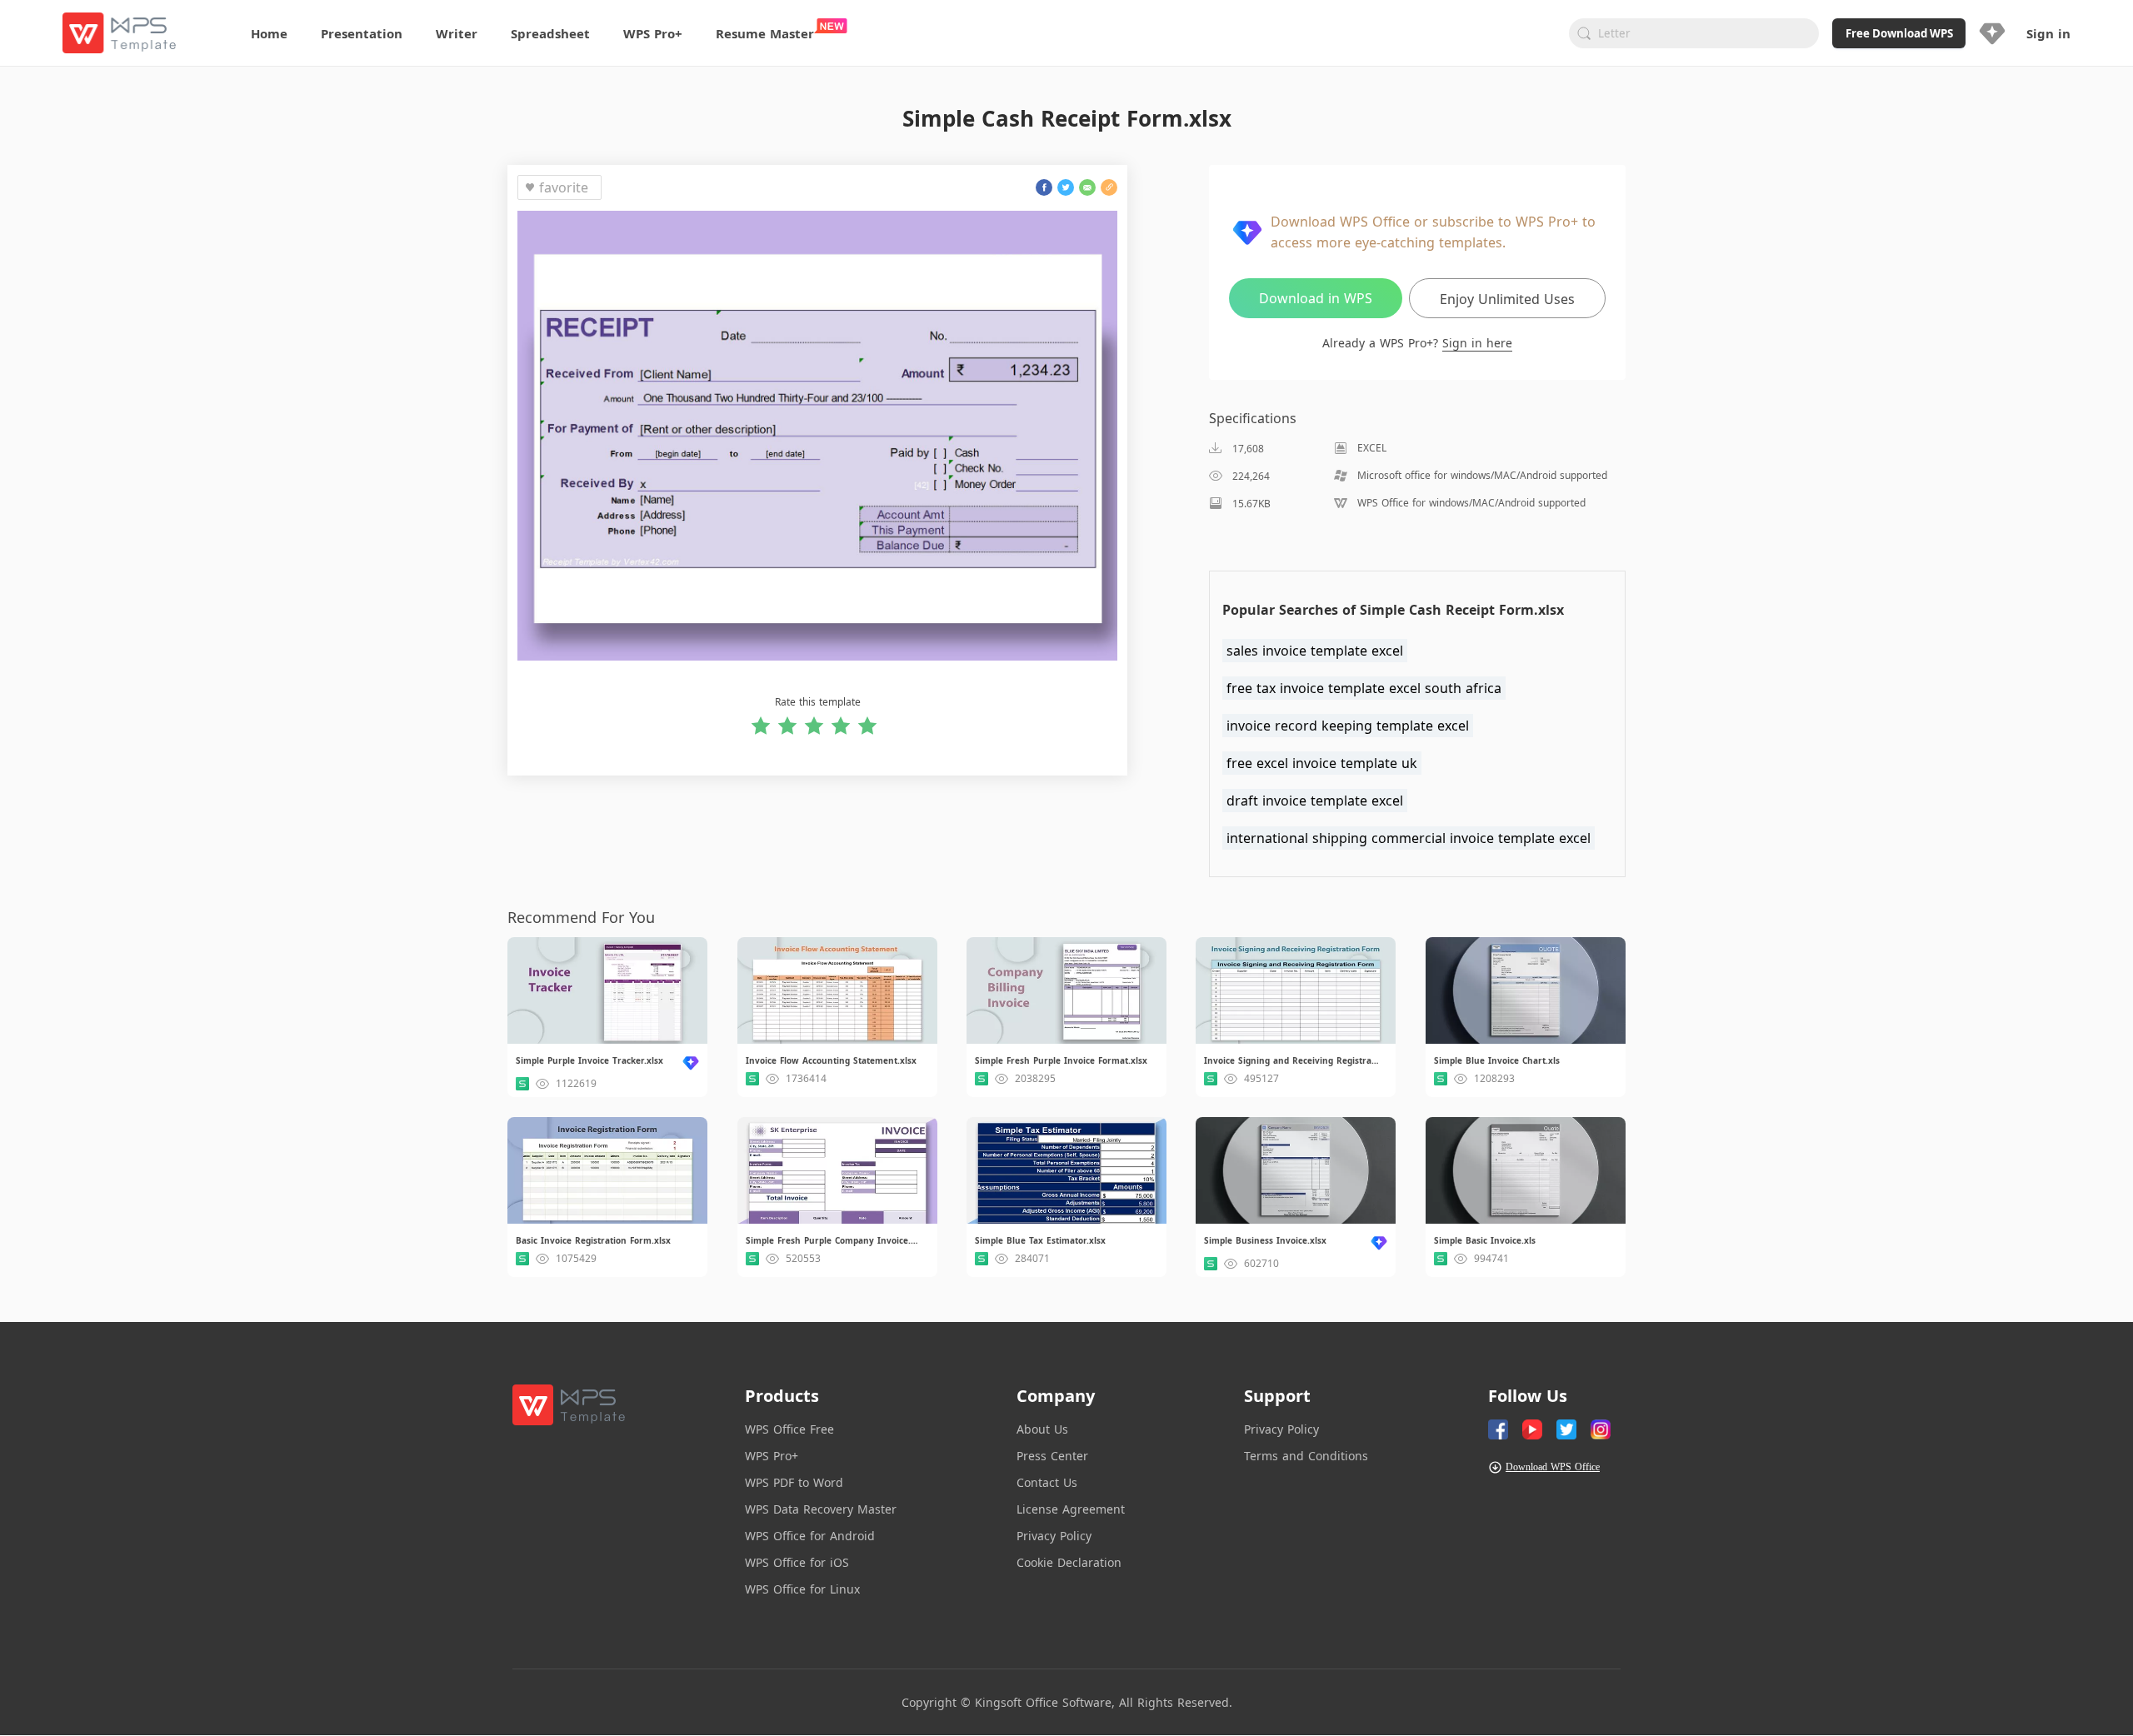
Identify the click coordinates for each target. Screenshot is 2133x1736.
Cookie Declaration (1069, 1562)
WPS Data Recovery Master (821, 1509)
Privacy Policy (1054, 1536)
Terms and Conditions (1306, 1456)
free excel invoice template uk (1322, 763)
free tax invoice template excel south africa (1364, 688)
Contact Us (1047, 1482)
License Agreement (1071, 1509)
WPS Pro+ (772, 1456)
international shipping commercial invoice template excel (1409, 838)
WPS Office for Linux (802, 1589)
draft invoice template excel (1315, 801)
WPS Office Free (789, 1429)
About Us (1042, 1429)
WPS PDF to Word (794, 1482)
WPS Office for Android (810, 1536)
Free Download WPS (1899, 33)
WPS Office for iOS (797, 1562)
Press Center (1052, 1456)
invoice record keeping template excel (1348, 726)
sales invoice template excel (1315, 651)
